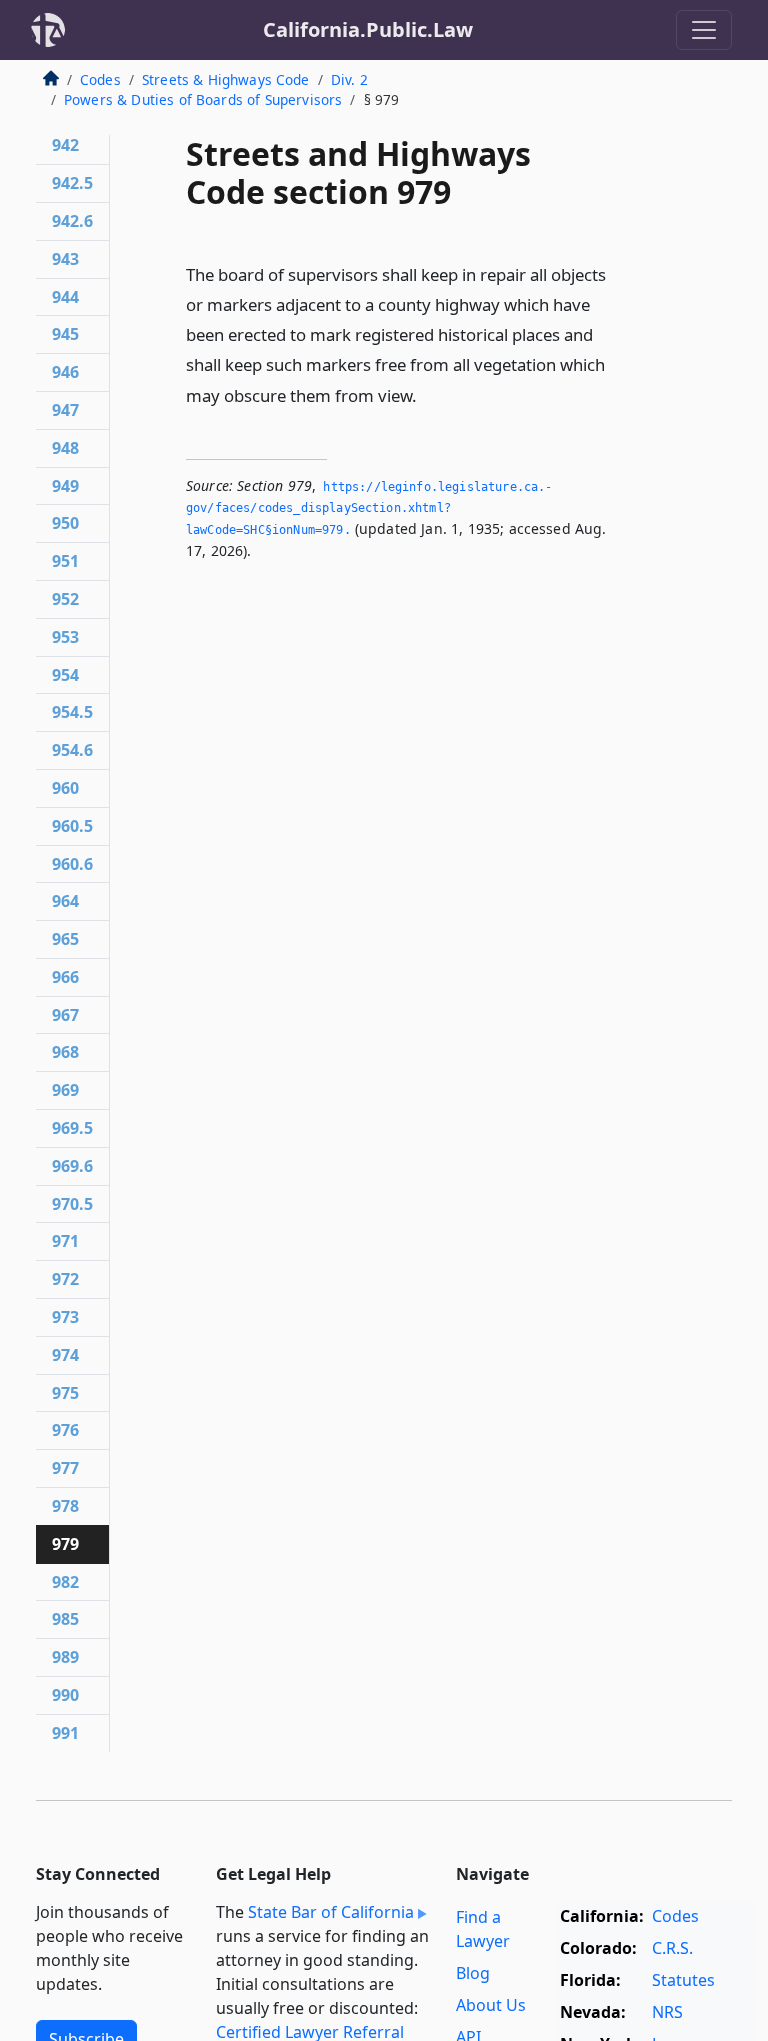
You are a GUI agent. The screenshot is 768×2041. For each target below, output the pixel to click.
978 (65, 1506)
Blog (473, 1973)
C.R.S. (672, 1948)
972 (65, 1279)
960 (65, 788)
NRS (667, 2012)
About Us (491, 2005)
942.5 (72, 183)
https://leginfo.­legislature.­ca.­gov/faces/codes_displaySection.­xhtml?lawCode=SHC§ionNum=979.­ (369, 508)
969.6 (72, 1166)
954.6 (72, 750)
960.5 (72, 826)
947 (65, 410)
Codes (100, 79)
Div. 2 (349, 79)
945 (65, 334)
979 (65, 1544)
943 (65, 259)
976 (65, 1430)
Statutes (683, 1980)
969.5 (72, 1128)
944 (65, 297)
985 (65, 1619)
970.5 (72, 1204)
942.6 (72, 221)
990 (65, 1695)
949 (65, 486)
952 (65, 599)
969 (65, 1090)
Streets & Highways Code (226, 79)
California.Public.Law (368, 29)
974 (65, 1355)
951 (65, 561)
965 (65, 939)
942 (65, 145)
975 (65, 1393)
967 (65, 1015)
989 (65, 1657)
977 (65, 1468)
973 (65, 1317)
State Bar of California (331, 1912)
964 (65, 901)
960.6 (72, 864)
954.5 (72, 712)
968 (65, 1052)
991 (65, 1733)
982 (65, 1582)
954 (65, 675)
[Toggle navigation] (704, 30)
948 (65, 448)
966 (65, 977)
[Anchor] (428, 394)
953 (65, 637)
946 (65, 372)
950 (65, 523)
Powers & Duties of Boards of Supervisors (203, 99)
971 (65, 1241)
